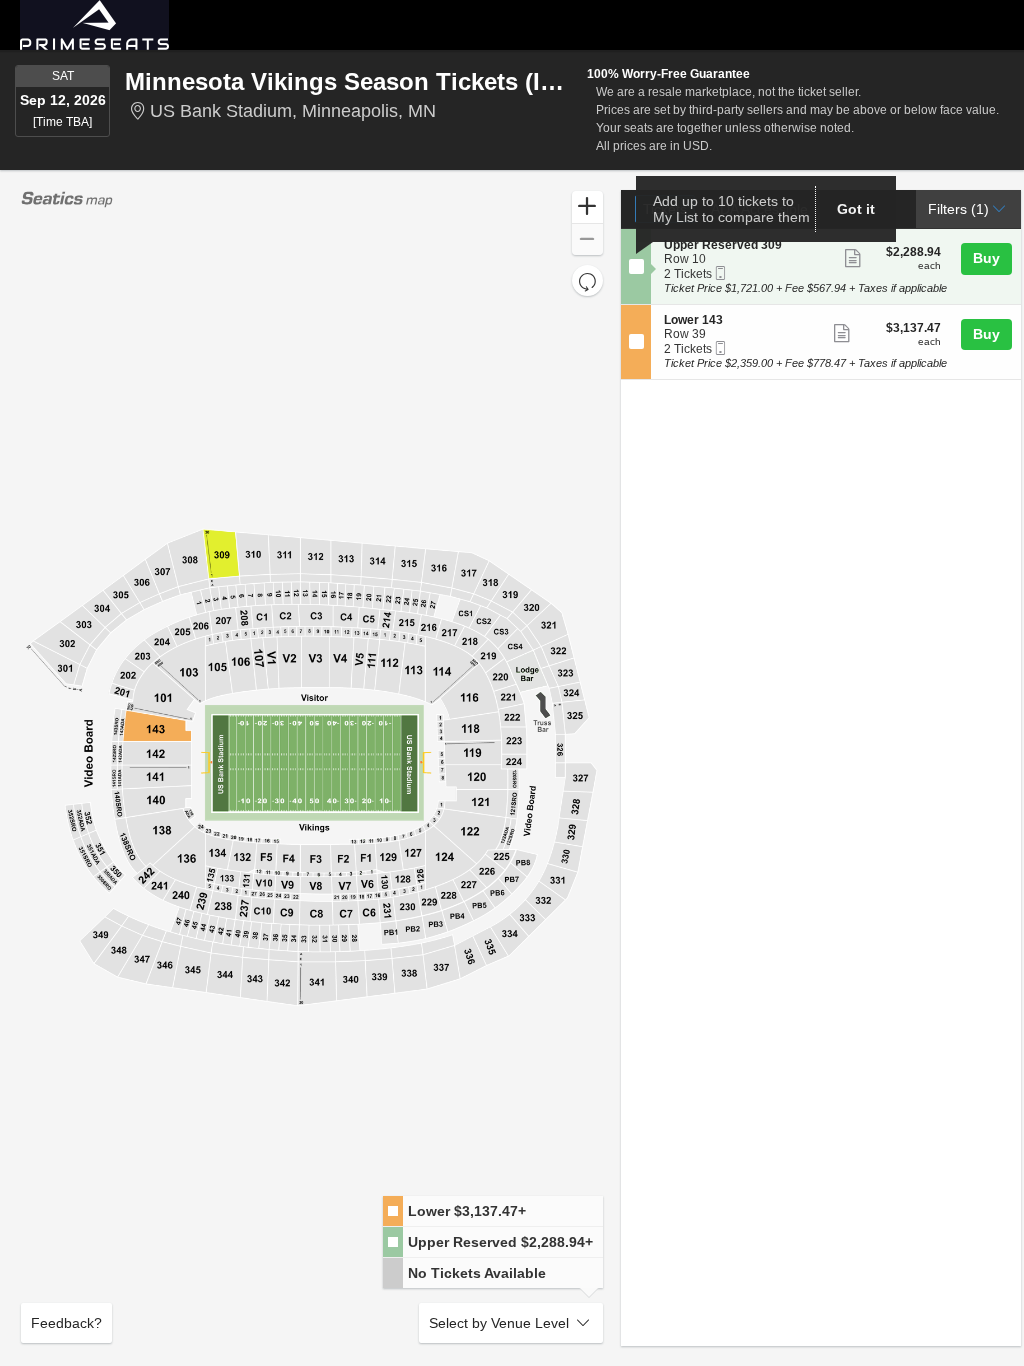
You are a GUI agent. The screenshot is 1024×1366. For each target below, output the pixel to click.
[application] (312, 768)
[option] (493, 1211)
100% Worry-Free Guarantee (668, 74)
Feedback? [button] (66, 1323)
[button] (587, 207)
